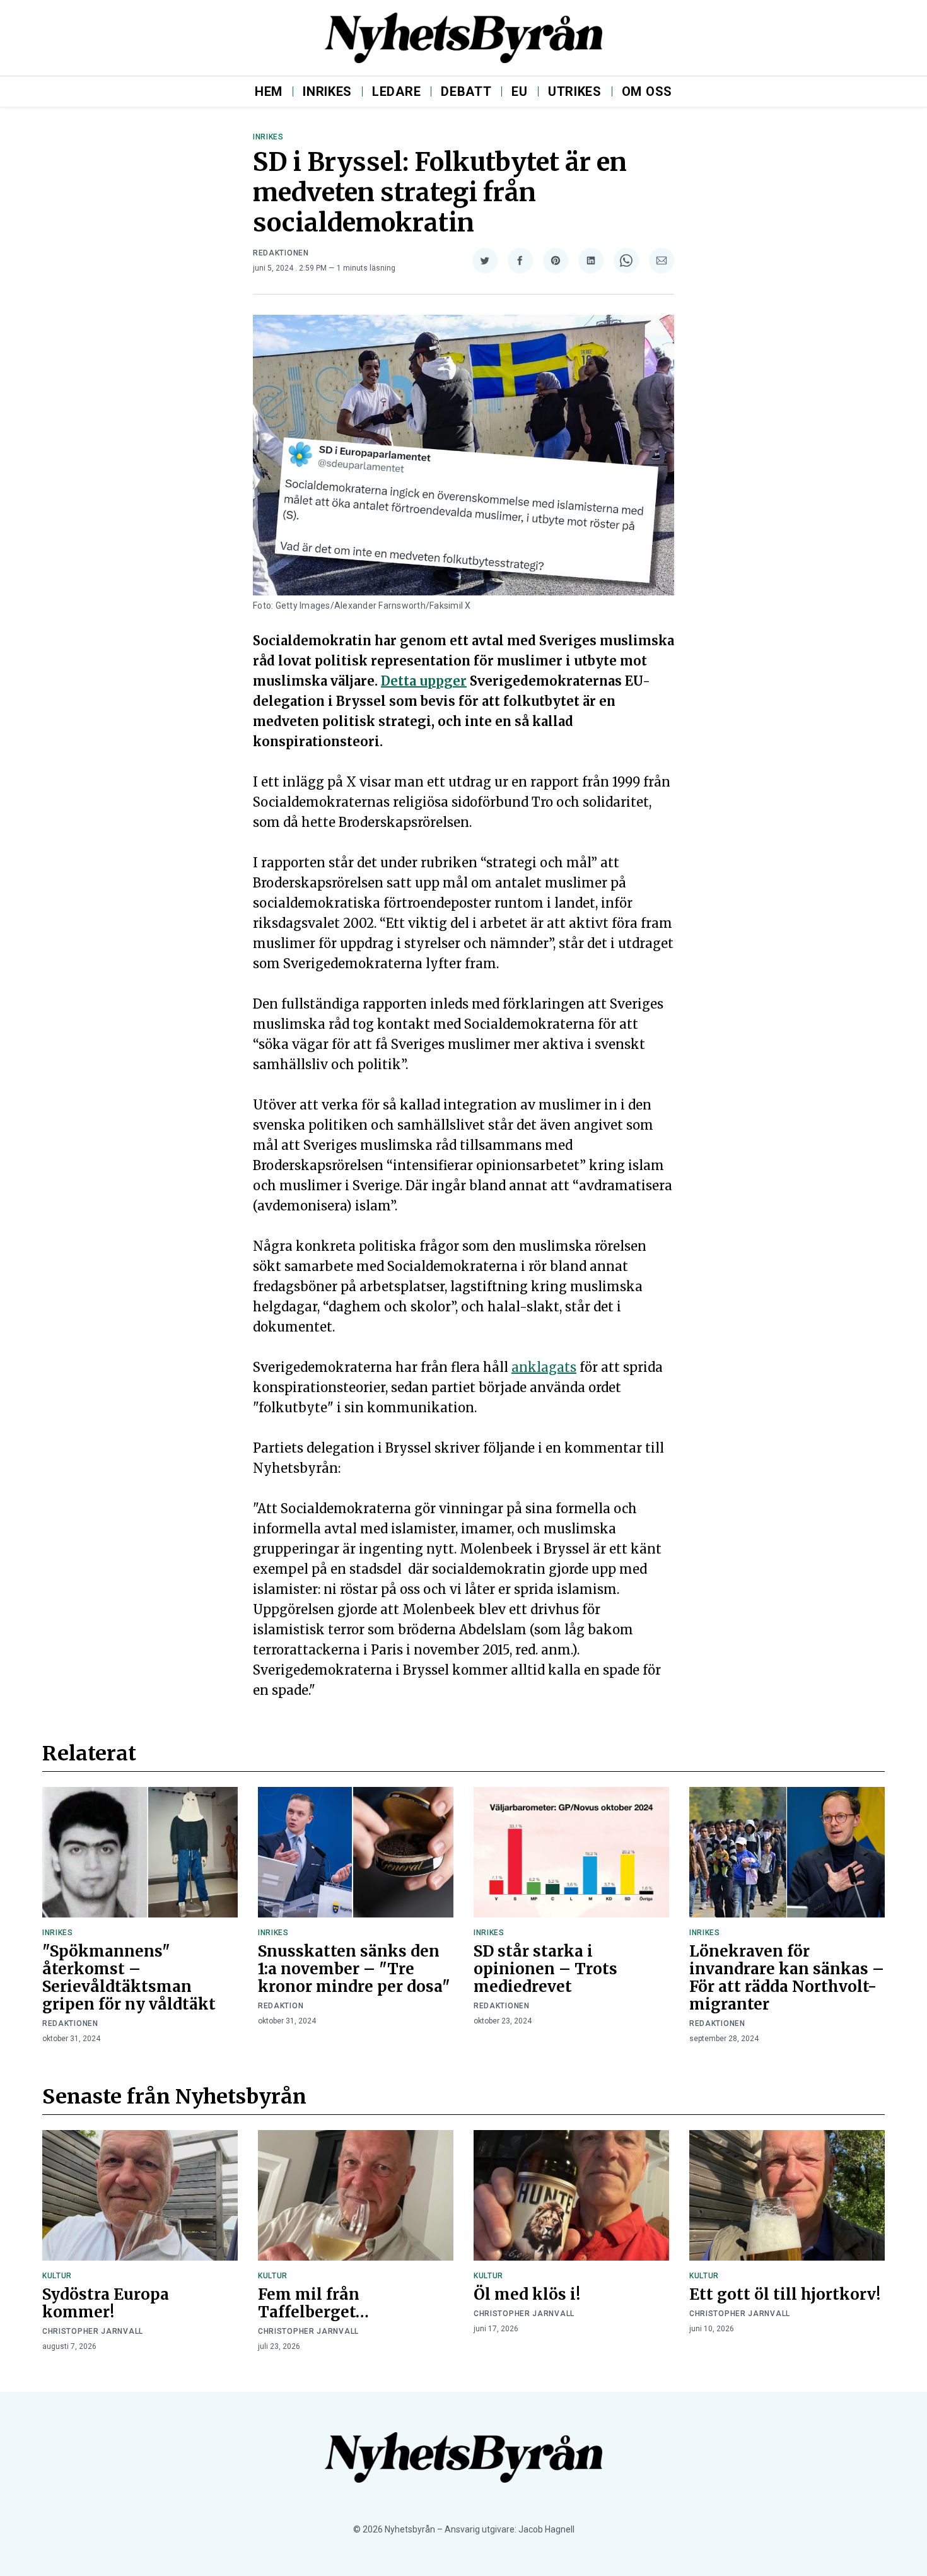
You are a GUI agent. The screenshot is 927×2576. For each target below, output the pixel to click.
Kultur (57, 2276)
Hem (269, 91)
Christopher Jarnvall (93, 2331)
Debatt (466, 91)
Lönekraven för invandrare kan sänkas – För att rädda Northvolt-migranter (787, 1978)
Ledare (396, 91)
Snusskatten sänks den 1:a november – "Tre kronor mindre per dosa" (354, 1969)
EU (519, 91)
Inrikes (327, 91)
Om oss (647, 91)
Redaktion (281, 2006)
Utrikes (575, 91)
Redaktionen (281, 253)
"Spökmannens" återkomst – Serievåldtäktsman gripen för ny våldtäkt (129, 1978)
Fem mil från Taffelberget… (313, 2303)
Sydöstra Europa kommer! (106, 2303)
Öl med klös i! (527, 2294)
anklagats (544, 1367)
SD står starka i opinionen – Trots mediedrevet (545, 1969)
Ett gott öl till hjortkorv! (785, 2294)
